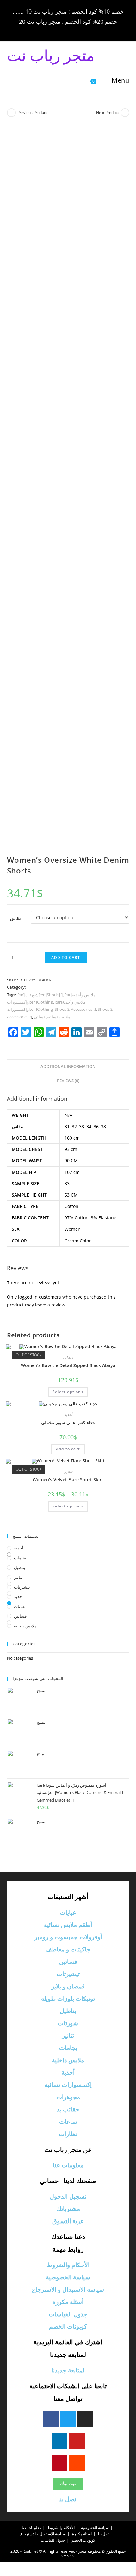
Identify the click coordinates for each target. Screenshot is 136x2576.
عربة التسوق (68, 2221)
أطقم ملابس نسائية (68, 1925)
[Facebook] (51, 2419)
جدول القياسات (68, 2314)
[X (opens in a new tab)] (42, 30)
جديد (18, 1596)
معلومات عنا (68, 2165)
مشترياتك (68, 2209)
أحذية (68, 1415)
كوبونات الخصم (68, 2327)
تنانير (68, 1472)
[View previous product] (11, 113)
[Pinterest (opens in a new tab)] (60, 30)
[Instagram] (85, 2419)
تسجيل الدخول (68, 2197)
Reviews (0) (68, 1081)
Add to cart (66, 958)
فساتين (20, 1616)
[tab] (68, 1067)
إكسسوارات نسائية (68, 2085)
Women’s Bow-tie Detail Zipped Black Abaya (68, 1365)
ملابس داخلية (25, 1626)
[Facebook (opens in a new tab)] (51, 30)
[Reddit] (77, 2463)
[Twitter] (68, 2419)
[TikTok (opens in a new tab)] (95, 30)
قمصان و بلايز (68, 1986)
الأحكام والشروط (68, 2265)
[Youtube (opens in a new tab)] (87, 30)
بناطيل (20, 1567)
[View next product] (125, 113)
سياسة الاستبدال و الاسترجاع (68, 2290)
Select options (68, 1392)
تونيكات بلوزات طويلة (68, 1999)
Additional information (68, 1066)
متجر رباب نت (51, 55)
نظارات (68, 2134)
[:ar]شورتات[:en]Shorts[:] (40, 995)
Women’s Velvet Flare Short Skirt (68, 1480)
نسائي (39, 1017)
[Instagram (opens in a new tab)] (69, 30)
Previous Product (32, 113)
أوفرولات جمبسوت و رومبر (68, 1937)
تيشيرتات (22, 1587)
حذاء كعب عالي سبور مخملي (68, 1422)
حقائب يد (68, 2109)
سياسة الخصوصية (68, 2277)
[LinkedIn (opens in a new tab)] (78, 30)
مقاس (16, 918)
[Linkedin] (59, 2441)
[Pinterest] (59, 2463)
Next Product (108, 113)
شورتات (68, 2023)
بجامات (20, 1558)
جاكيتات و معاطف (68, 1949)
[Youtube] (77, 2441)
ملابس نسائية (59, 1017)
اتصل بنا (68, 2499)
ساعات (68, 2122)
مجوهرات (68, 2097)
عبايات (68, 1357)
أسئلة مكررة (68, 2302)
